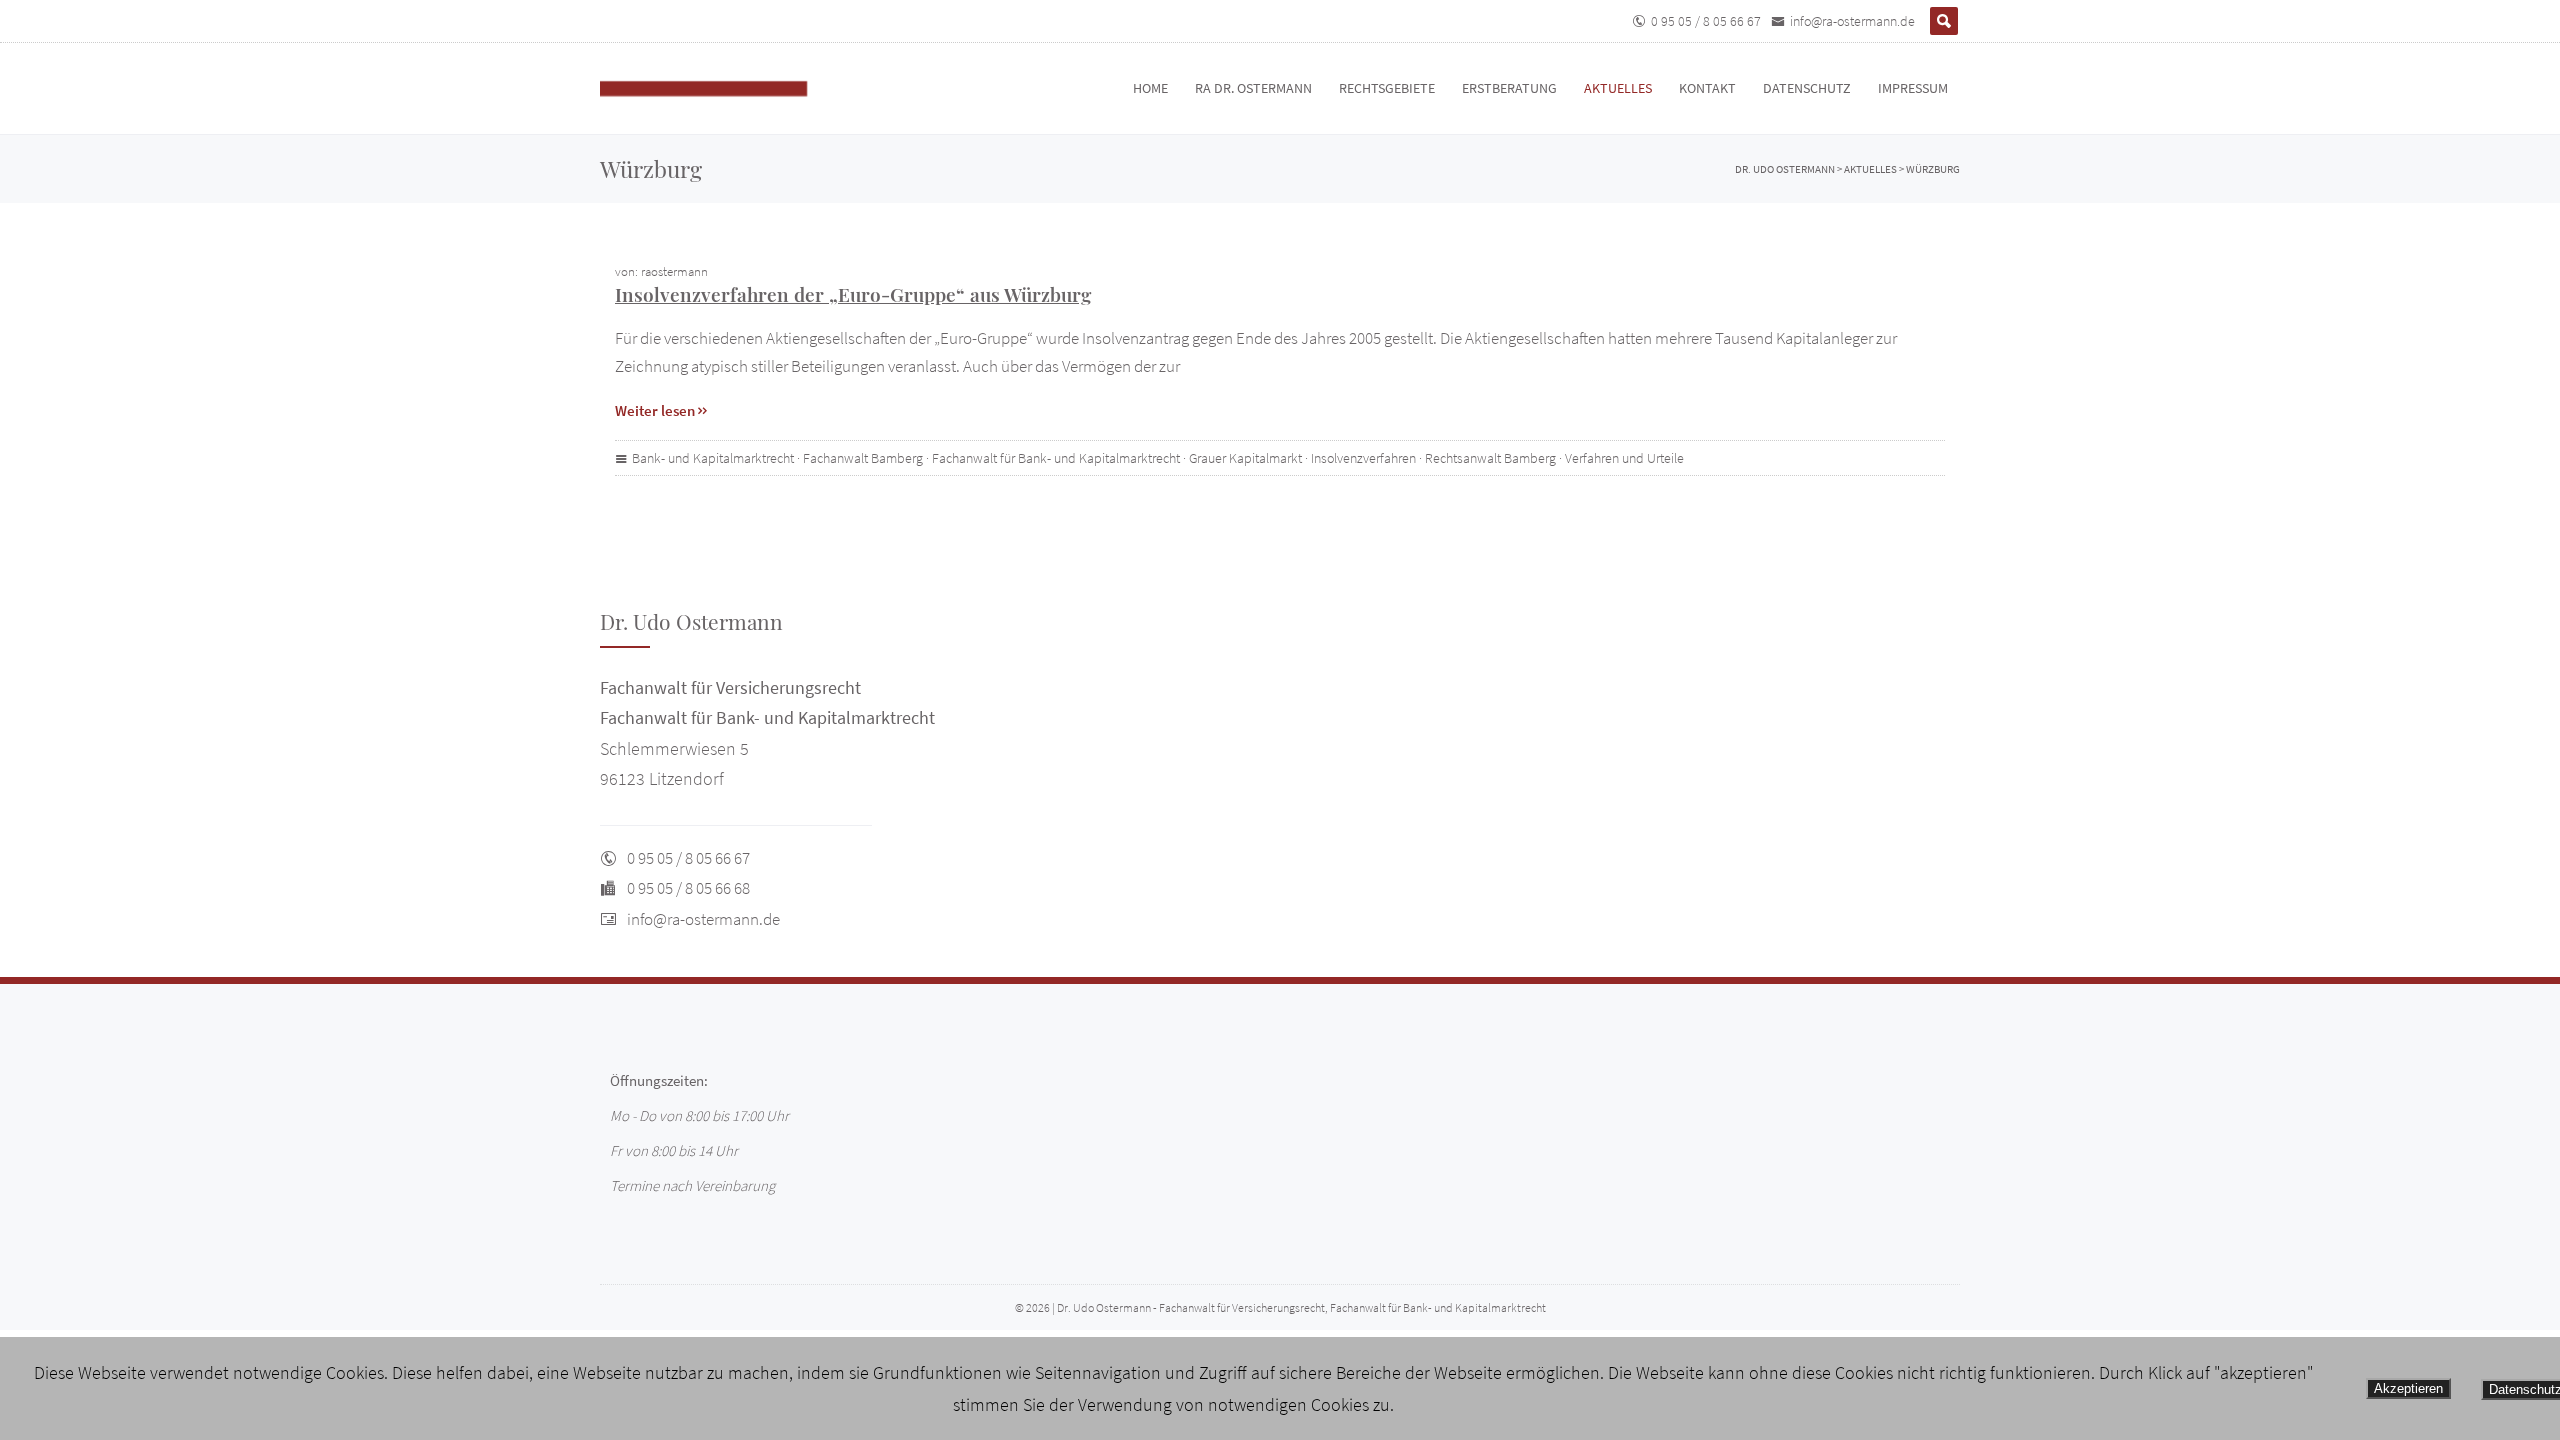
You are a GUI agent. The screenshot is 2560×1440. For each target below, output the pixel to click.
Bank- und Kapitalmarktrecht (713, 458)
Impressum (1913, 88)
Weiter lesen (655, 410)
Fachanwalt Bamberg (863, 458)
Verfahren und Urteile (1624, 458)
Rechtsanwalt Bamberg (1490, 458)
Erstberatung (1509, 88)
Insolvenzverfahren (1363, 458)
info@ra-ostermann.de (1852, 21)
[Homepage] (725, 88)
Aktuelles (1618, 88)
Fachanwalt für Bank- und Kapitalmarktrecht (1056, 458)
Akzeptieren (2408, 1388)
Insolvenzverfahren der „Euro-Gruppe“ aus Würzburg (853, 294)
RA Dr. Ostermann (1253, 88)
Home (1150, 88)
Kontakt (1707, 88)
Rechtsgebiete (1387, 88)
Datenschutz (1807, 88)
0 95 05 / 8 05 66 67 (1706, 21)
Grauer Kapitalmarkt (1245, 458)
